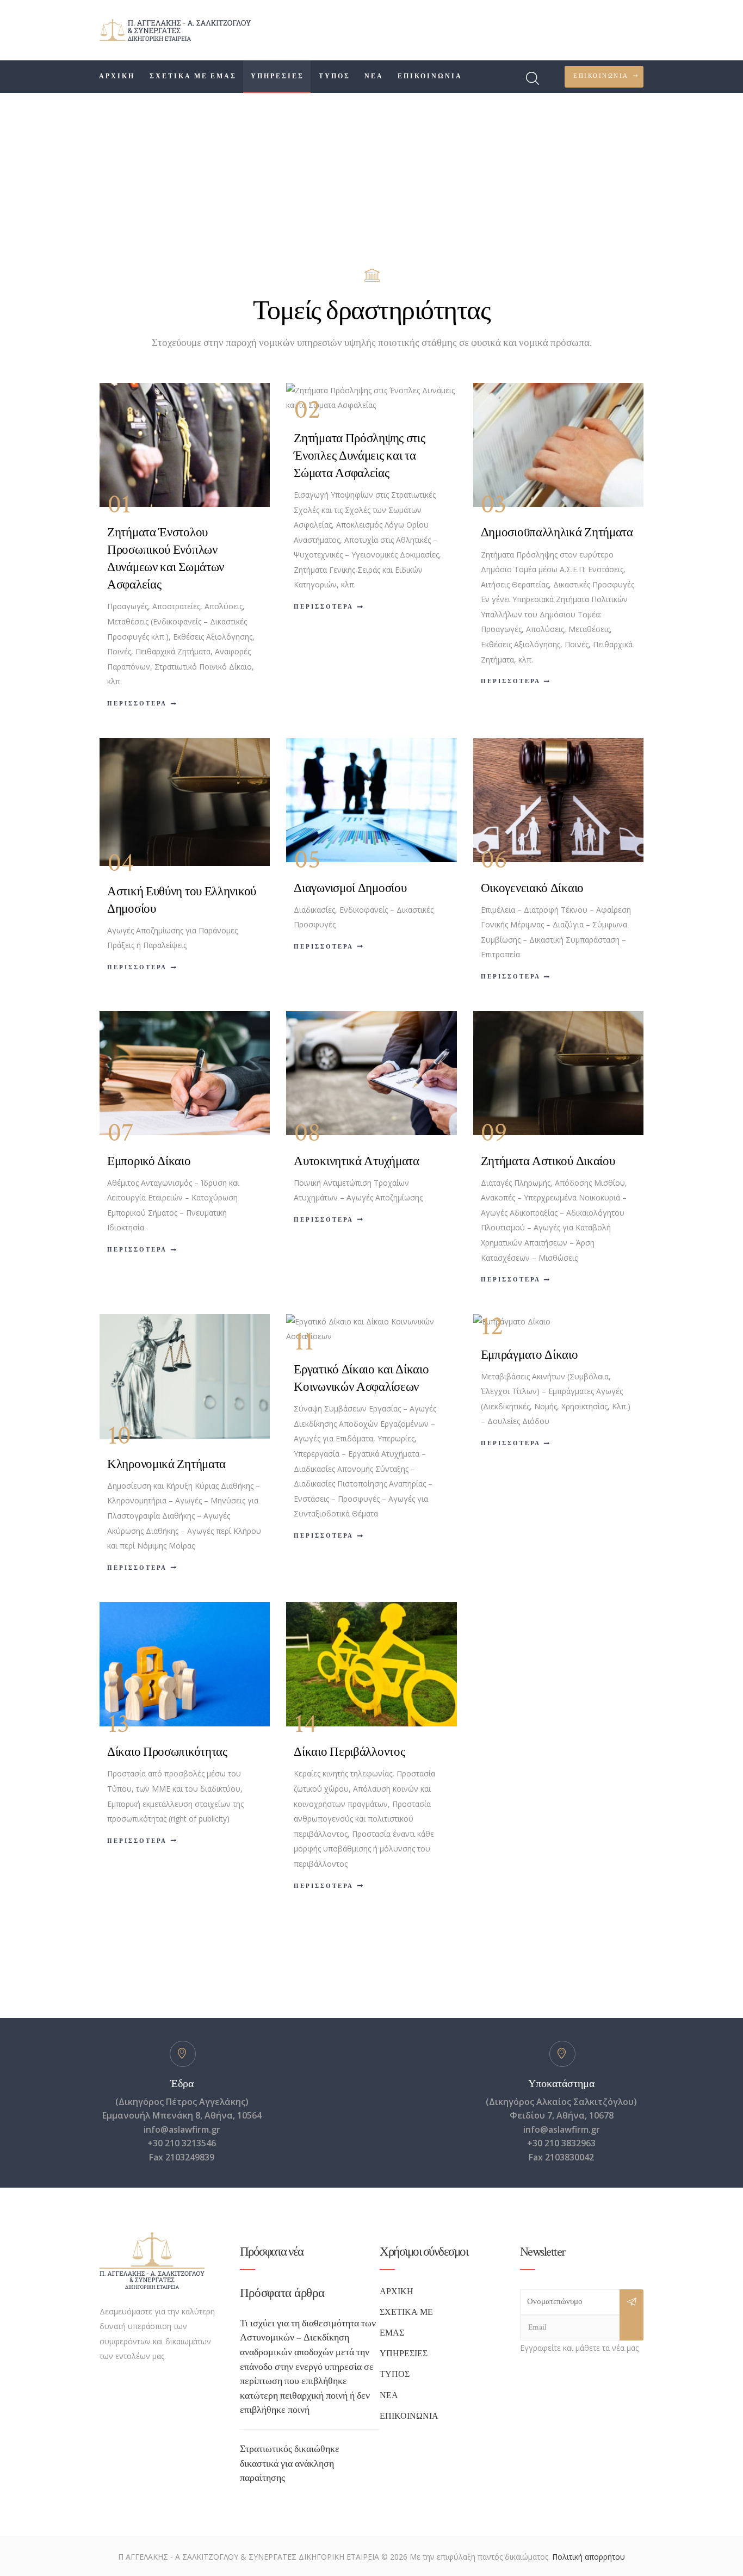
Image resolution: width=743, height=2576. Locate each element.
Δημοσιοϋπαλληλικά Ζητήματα (557, 532)
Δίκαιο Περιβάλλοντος (349, 1752)
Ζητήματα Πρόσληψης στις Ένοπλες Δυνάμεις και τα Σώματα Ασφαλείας (359, 456)
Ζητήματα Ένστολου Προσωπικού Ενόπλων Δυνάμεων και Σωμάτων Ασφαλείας (166, 559)
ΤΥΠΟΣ (395, 2374)
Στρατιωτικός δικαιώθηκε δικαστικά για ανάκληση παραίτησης (290, 2463)
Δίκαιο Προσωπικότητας (167, 1752)
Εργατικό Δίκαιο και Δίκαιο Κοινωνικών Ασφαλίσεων (361, 1378)
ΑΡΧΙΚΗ (397, 2292)
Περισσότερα (137, 704)
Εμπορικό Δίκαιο (149, 1161)
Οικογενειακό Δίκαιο (532, 888)
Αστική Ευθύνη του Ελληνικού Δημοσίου (182, 900)
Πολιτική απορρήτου (589, 2557)
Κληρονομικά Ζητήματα (166, 1464)
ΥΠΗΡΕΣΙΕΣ (404, 2354)
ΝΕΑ (389, 2396)
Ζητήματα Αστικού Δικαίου (548, 1161)
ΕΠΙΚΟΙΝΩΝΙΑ (409, 2416)
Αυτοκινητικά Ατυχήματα (356, 1161)
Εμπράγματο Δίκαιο (530, 1355)
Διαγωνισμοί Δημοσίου (350, 888)
